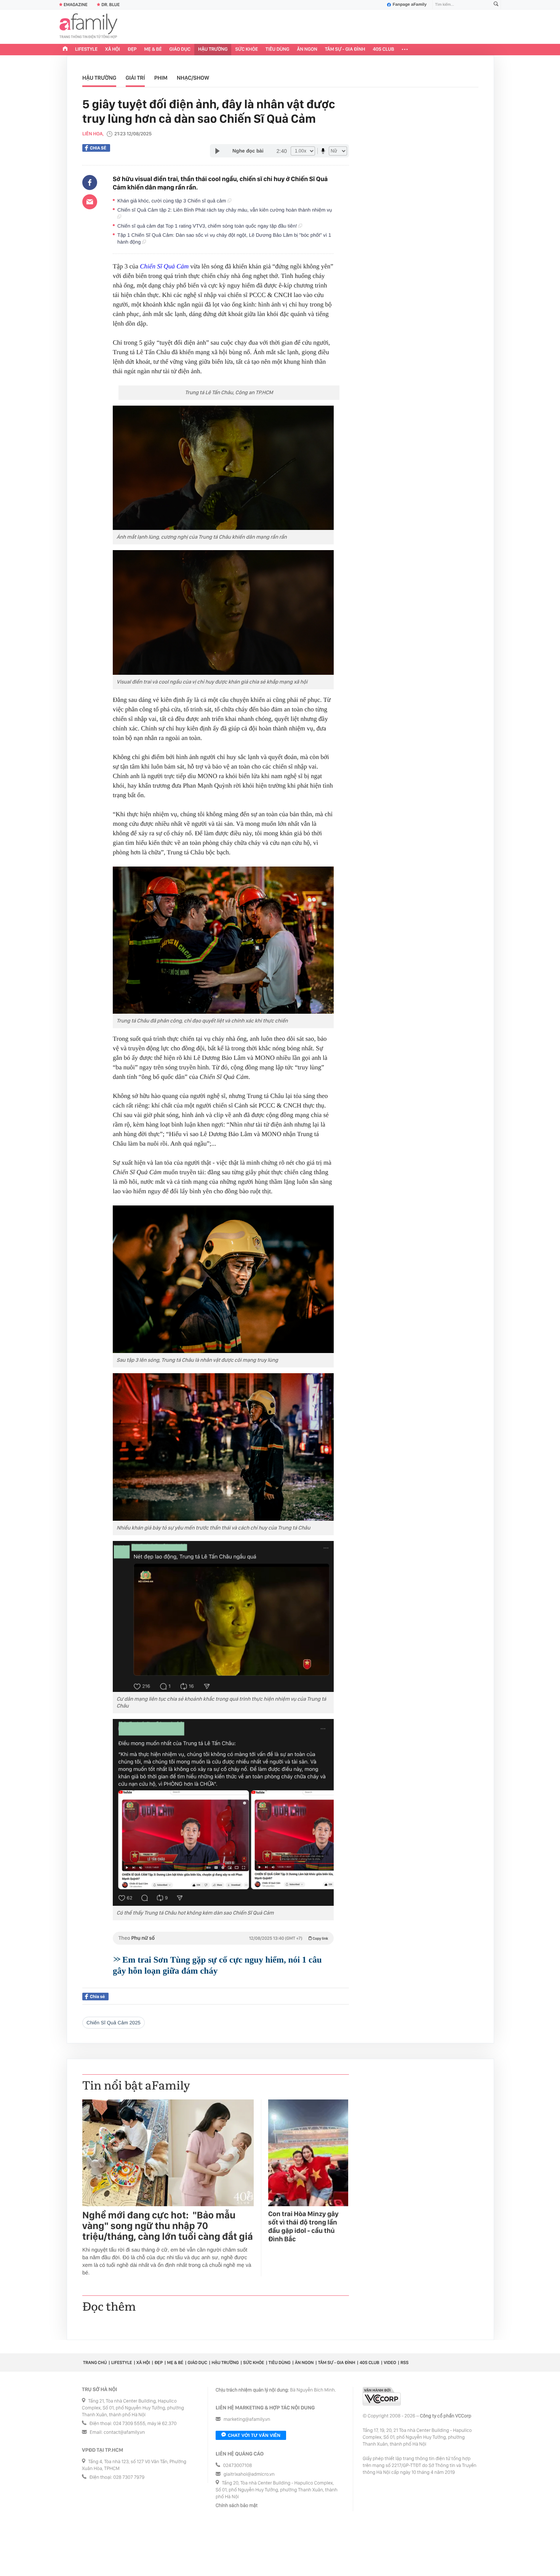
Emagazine (76, 5)
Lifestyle (86, 49)
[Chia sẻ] (90, 183)
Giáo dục (180, 49)
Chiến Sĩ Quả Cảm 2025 (114, 2023)
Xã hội (113, 49)
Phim (161, 78)
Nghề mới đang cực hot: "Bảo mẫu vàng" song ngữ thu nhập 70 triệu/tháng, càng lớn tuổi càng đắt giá (168, 2226)
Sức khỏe (246, 49)
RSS (404, 2363)
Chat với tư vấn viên (254, 2435)
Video (390, 2363)
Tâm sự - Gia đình (345, 49)
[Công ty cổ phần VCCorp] (382, 2396)
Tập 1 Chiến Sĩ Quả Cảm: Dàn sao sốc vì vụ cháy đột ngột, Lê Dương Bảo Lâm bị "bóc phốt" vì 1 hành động (224, 238)
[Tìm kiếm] (496, 5)
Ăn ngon (307, 49)
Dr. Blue (110, 5)
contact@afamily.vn (124, 2432)
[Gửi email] (90, 202)
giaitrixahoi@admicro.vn (249, 2474)
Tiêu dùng (278, 49)
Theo (223, 1938)
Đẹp (132, 49)
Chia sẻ (98, 148)
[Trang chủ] (65, 50)
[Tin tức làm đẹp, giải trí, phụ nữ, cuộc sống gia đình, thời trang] (88, 27)
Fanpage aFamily (410, 5)
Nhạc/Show (193, 78)
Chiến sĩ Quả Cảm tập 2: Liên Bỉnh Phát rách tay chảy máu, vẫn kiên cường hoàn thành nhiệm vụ (225, 210)
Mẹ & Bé (153, 49)
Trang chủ (95, 2363)
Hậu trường (213, 49)
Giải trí (135, 78)
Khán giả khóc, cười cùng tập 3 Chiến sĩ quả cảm (172, 201)
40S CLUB (384, 49)
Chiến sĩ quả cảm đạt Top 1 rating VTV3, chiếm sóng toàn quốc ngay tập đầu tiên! (208, 226)
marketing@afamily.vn (247, 2420)
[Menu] (405, 50)
